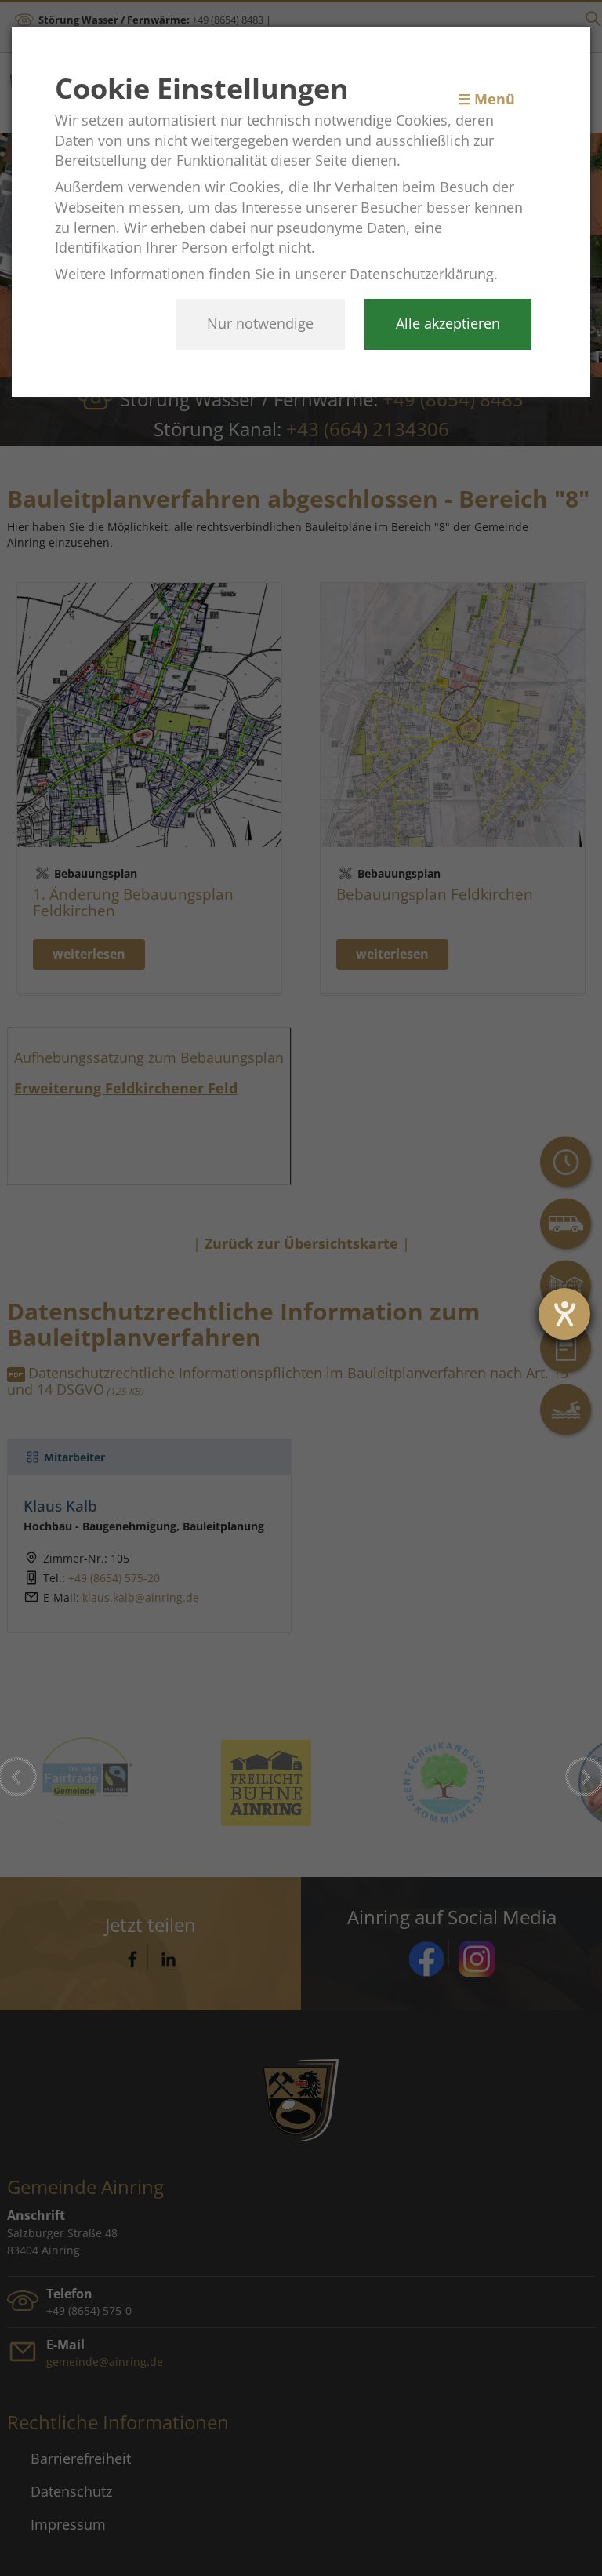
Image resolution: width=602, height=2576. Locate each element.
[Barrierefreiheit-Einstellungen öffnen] (564, 1314)
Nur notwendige (260, 323)
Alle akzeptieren (448, 323)
